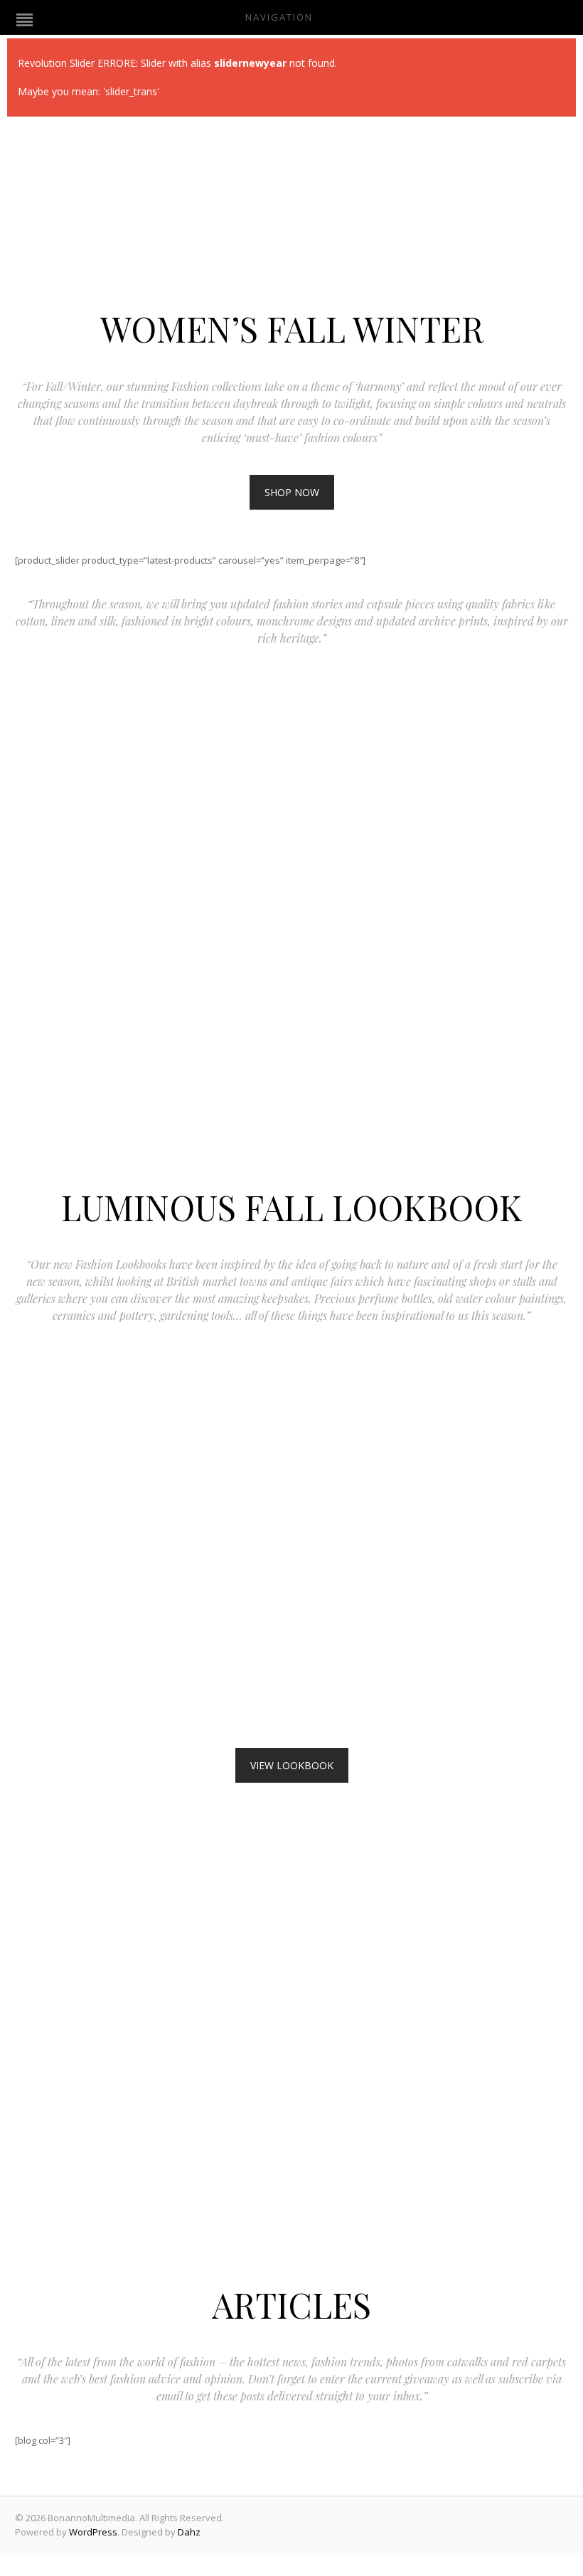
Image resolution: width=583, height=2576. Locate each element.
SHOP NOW (292, 492)
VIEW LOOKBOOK (292, 1765)
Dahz (189, 2532)
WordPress (93, 2532)
